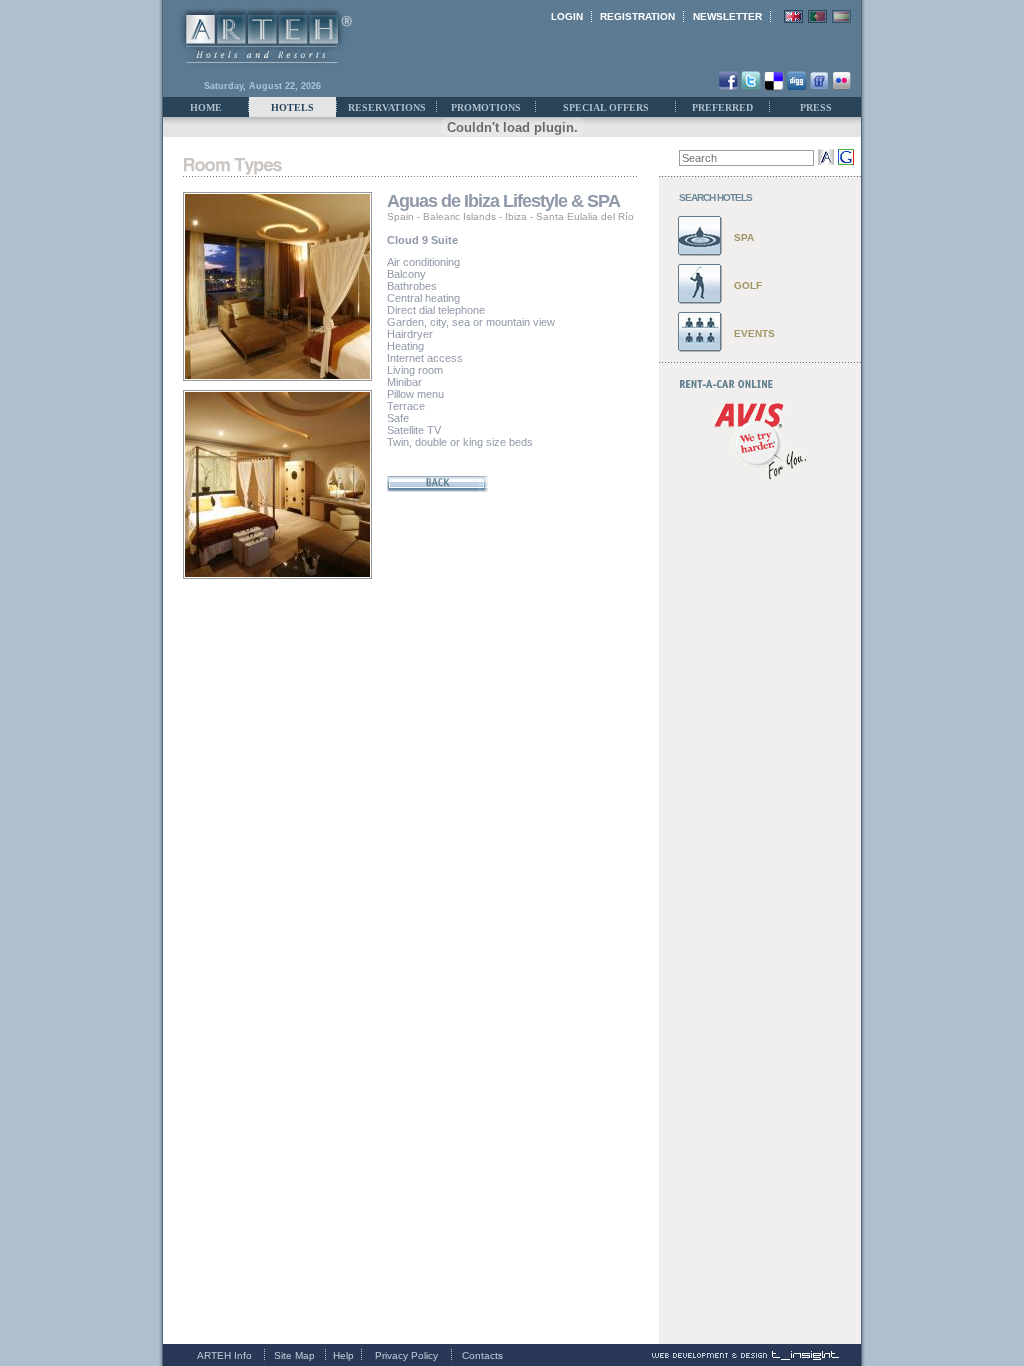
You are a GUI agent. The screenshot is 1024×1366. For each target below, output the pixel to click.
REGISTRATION (637, 16)
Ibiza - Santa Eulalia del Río (569, 216)
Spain (400, 216)
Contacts (482, 1355)
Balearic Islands (459, 216)
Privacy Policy (406, 1355)
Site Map (294, 1355)
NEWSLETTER (727, 16)
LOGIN (567, 16)
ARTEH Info (224, 1355)
